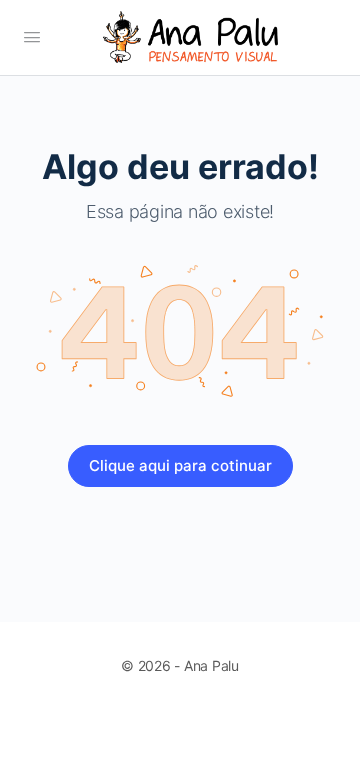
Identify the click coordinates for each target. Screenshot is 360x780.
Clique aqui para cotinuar (180, 465)
